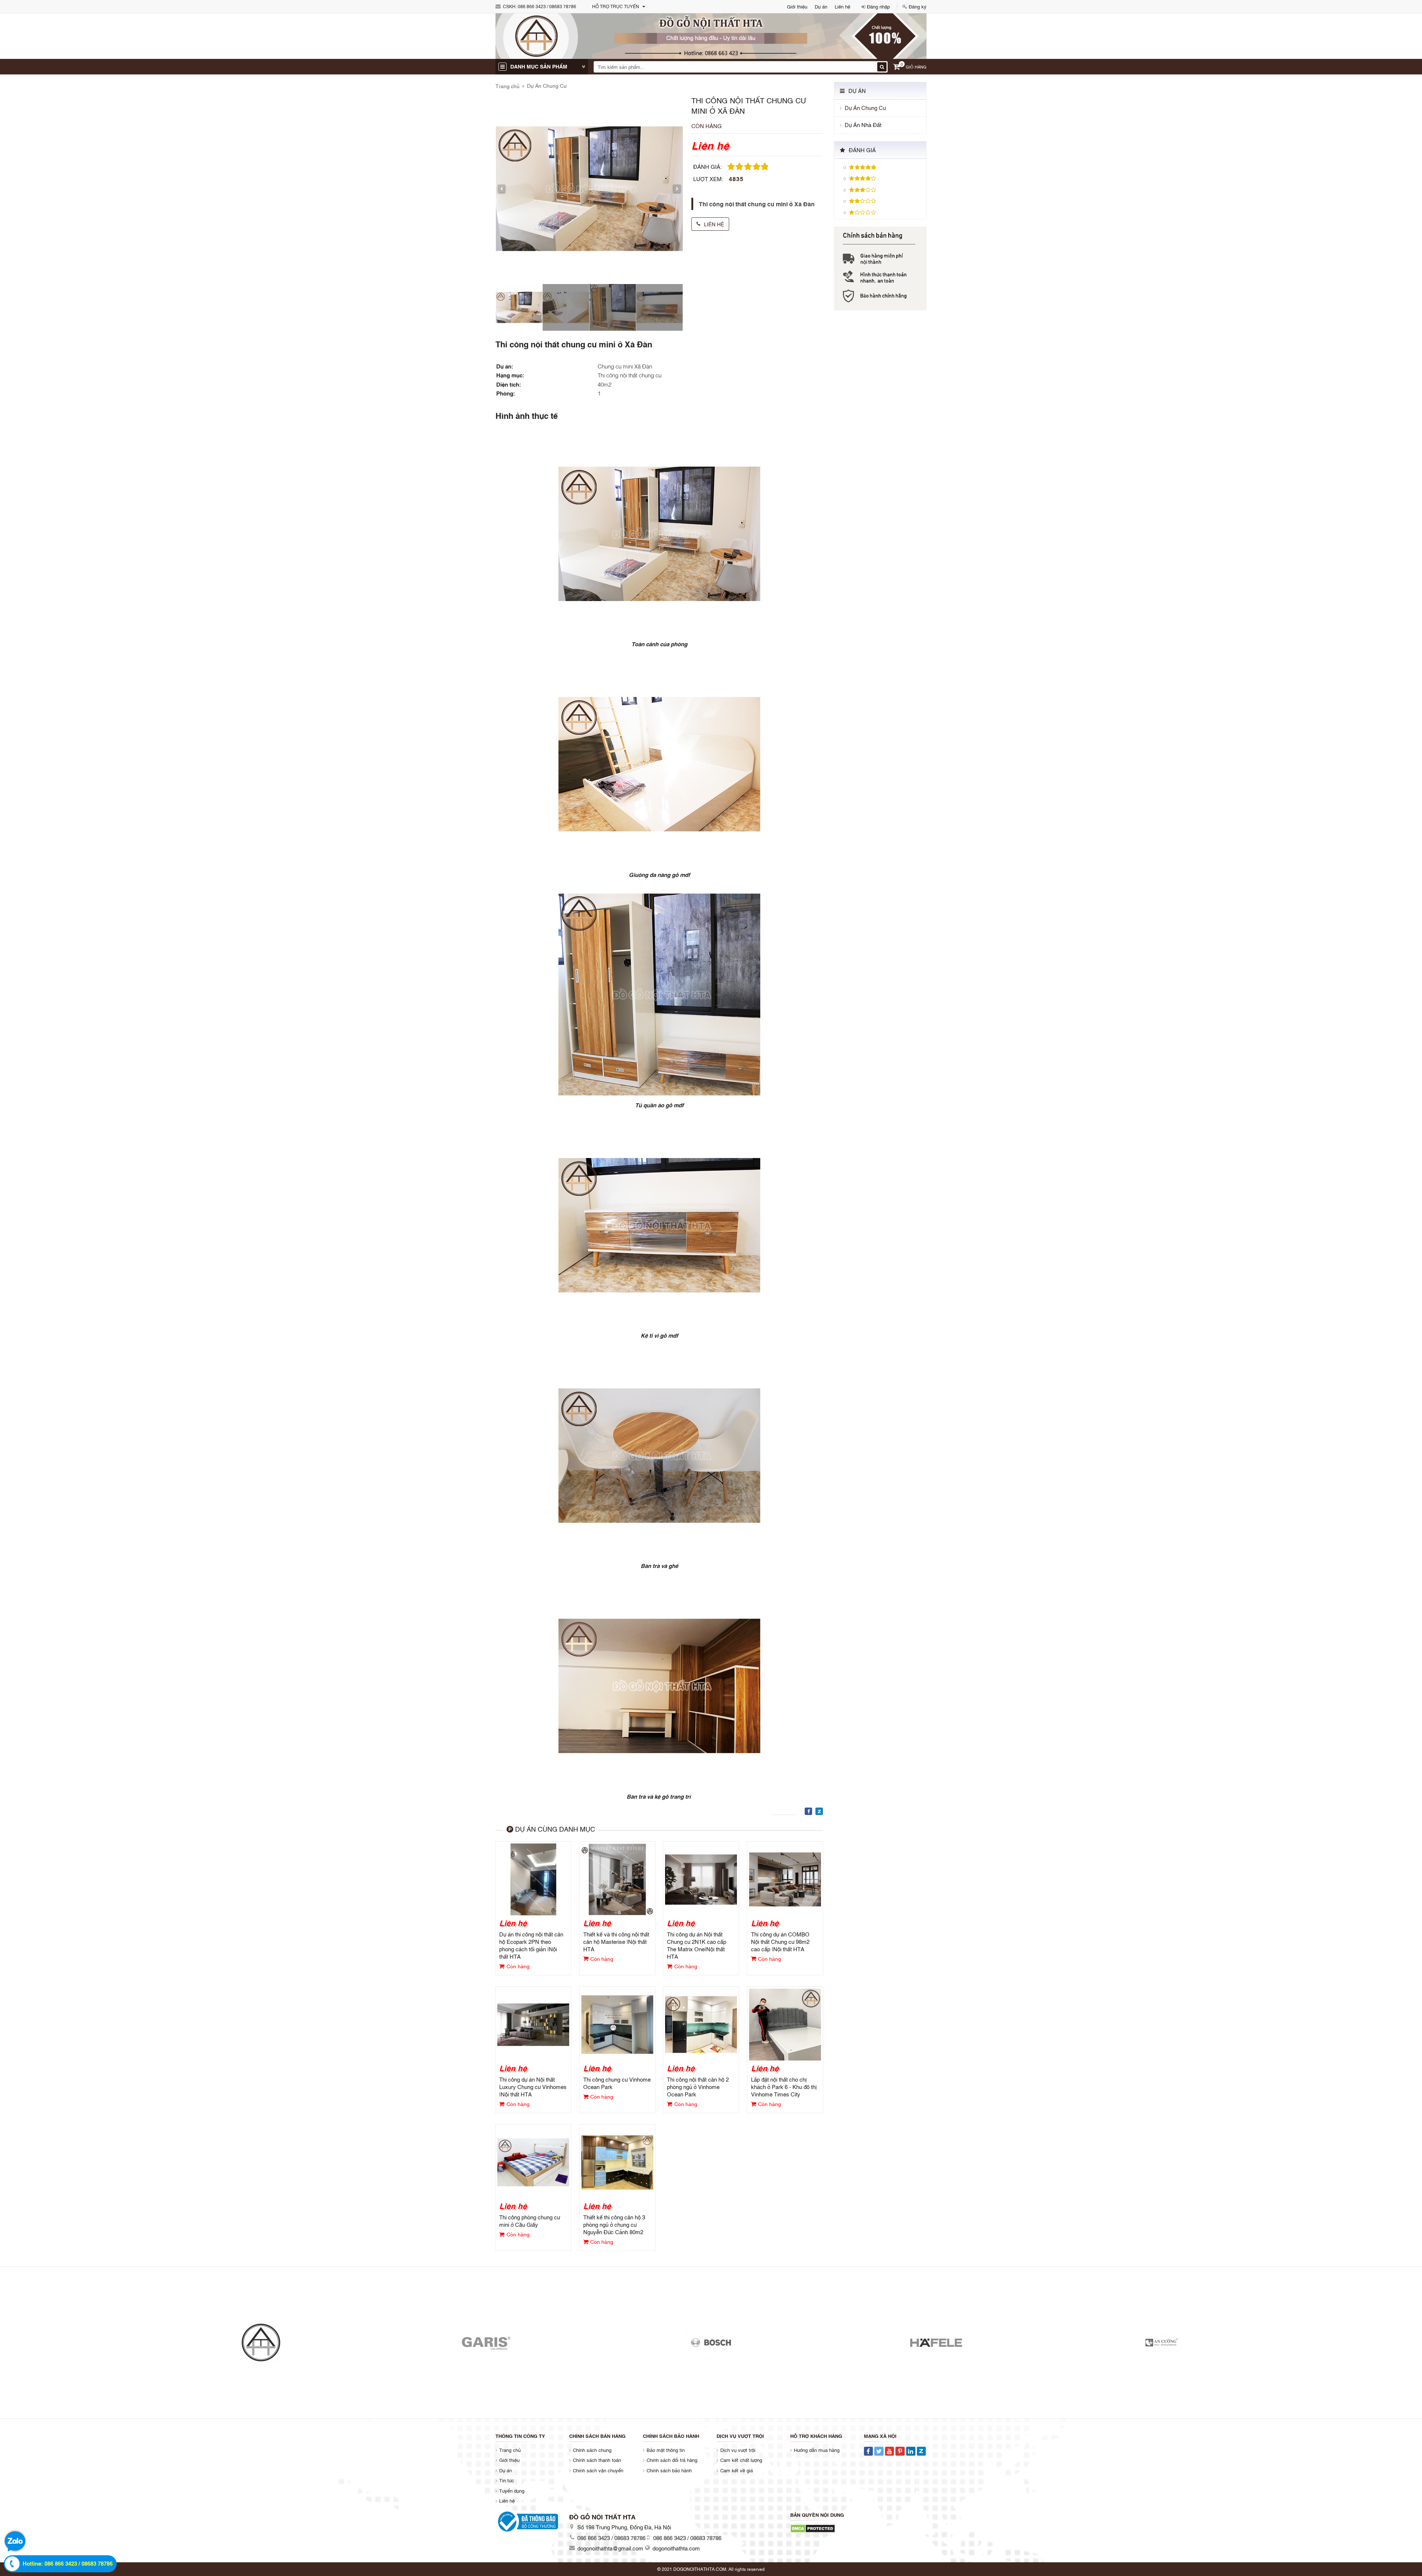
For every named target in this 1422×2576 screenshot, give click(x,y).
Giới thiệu (797, 6)
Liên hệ (842, 6)
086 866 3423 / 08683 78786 (547, 6)
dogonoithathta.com (676, 2548)
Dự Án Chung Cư (547, 85)
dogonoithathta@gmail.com (610, 2548)
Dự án (821, 6)
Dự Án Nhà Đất (863, 125)
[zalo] (15, 2542)
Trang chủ (508, 86)
